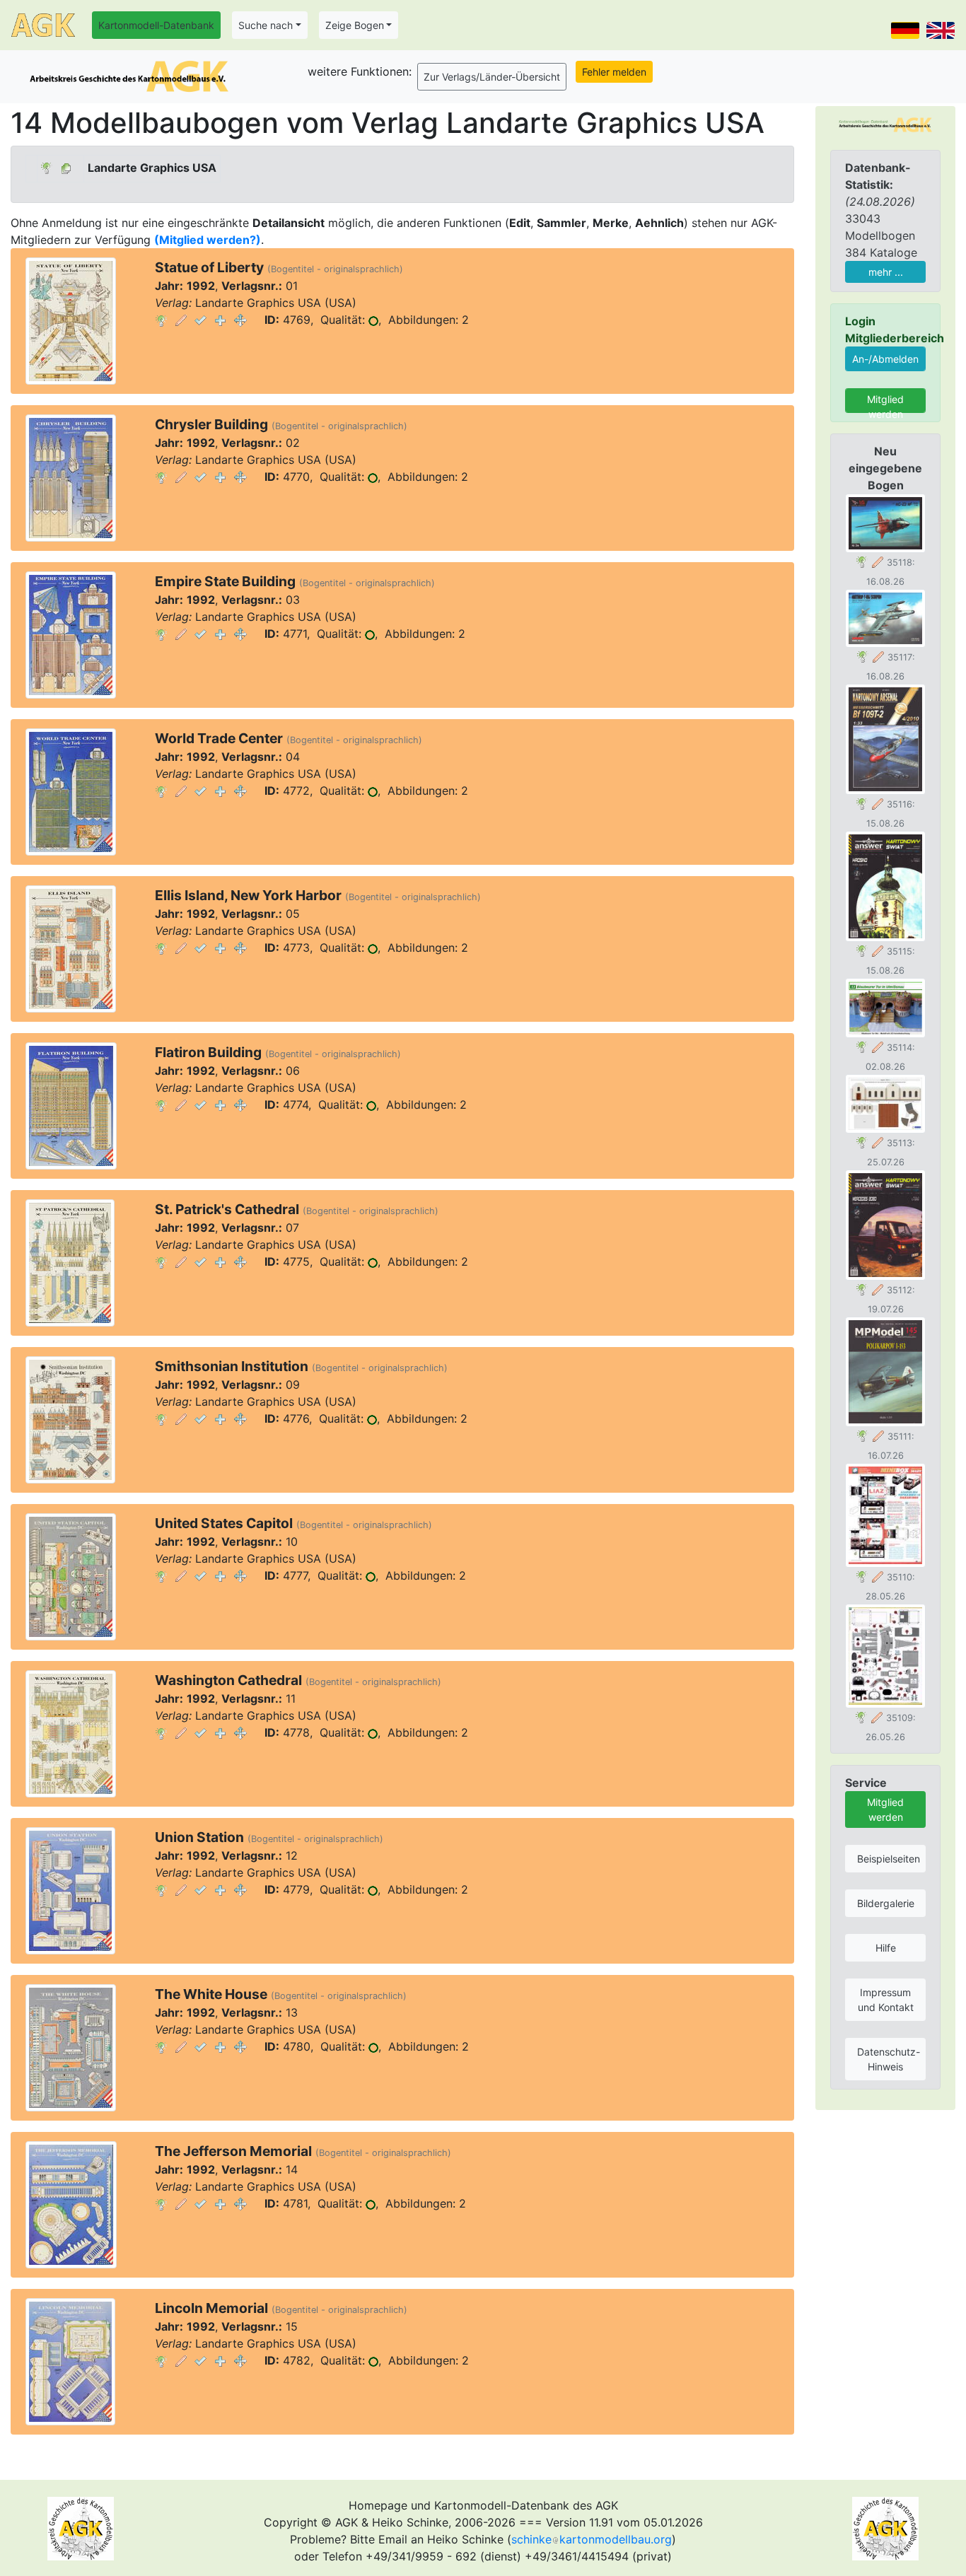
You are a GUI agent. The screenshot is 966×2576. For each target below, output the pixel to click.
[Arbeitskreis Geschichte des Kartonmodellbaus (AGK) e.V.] (885, 124)
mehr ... (886, 272)
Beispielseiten (889, 1859)
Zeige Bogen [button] (355, 25)
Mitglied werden (885, 403)
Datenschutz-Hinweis (889, 2059)
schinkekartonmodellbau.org (592, 2539)
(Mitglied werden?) (208, 240)
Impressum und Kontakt (886, 2000)
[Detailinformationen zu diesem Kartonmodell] (161, 320)
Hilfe (886, 1948)
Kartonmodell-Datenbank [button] (156, 25)
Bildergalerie (886, 1903)
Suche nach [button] (266, 25)
